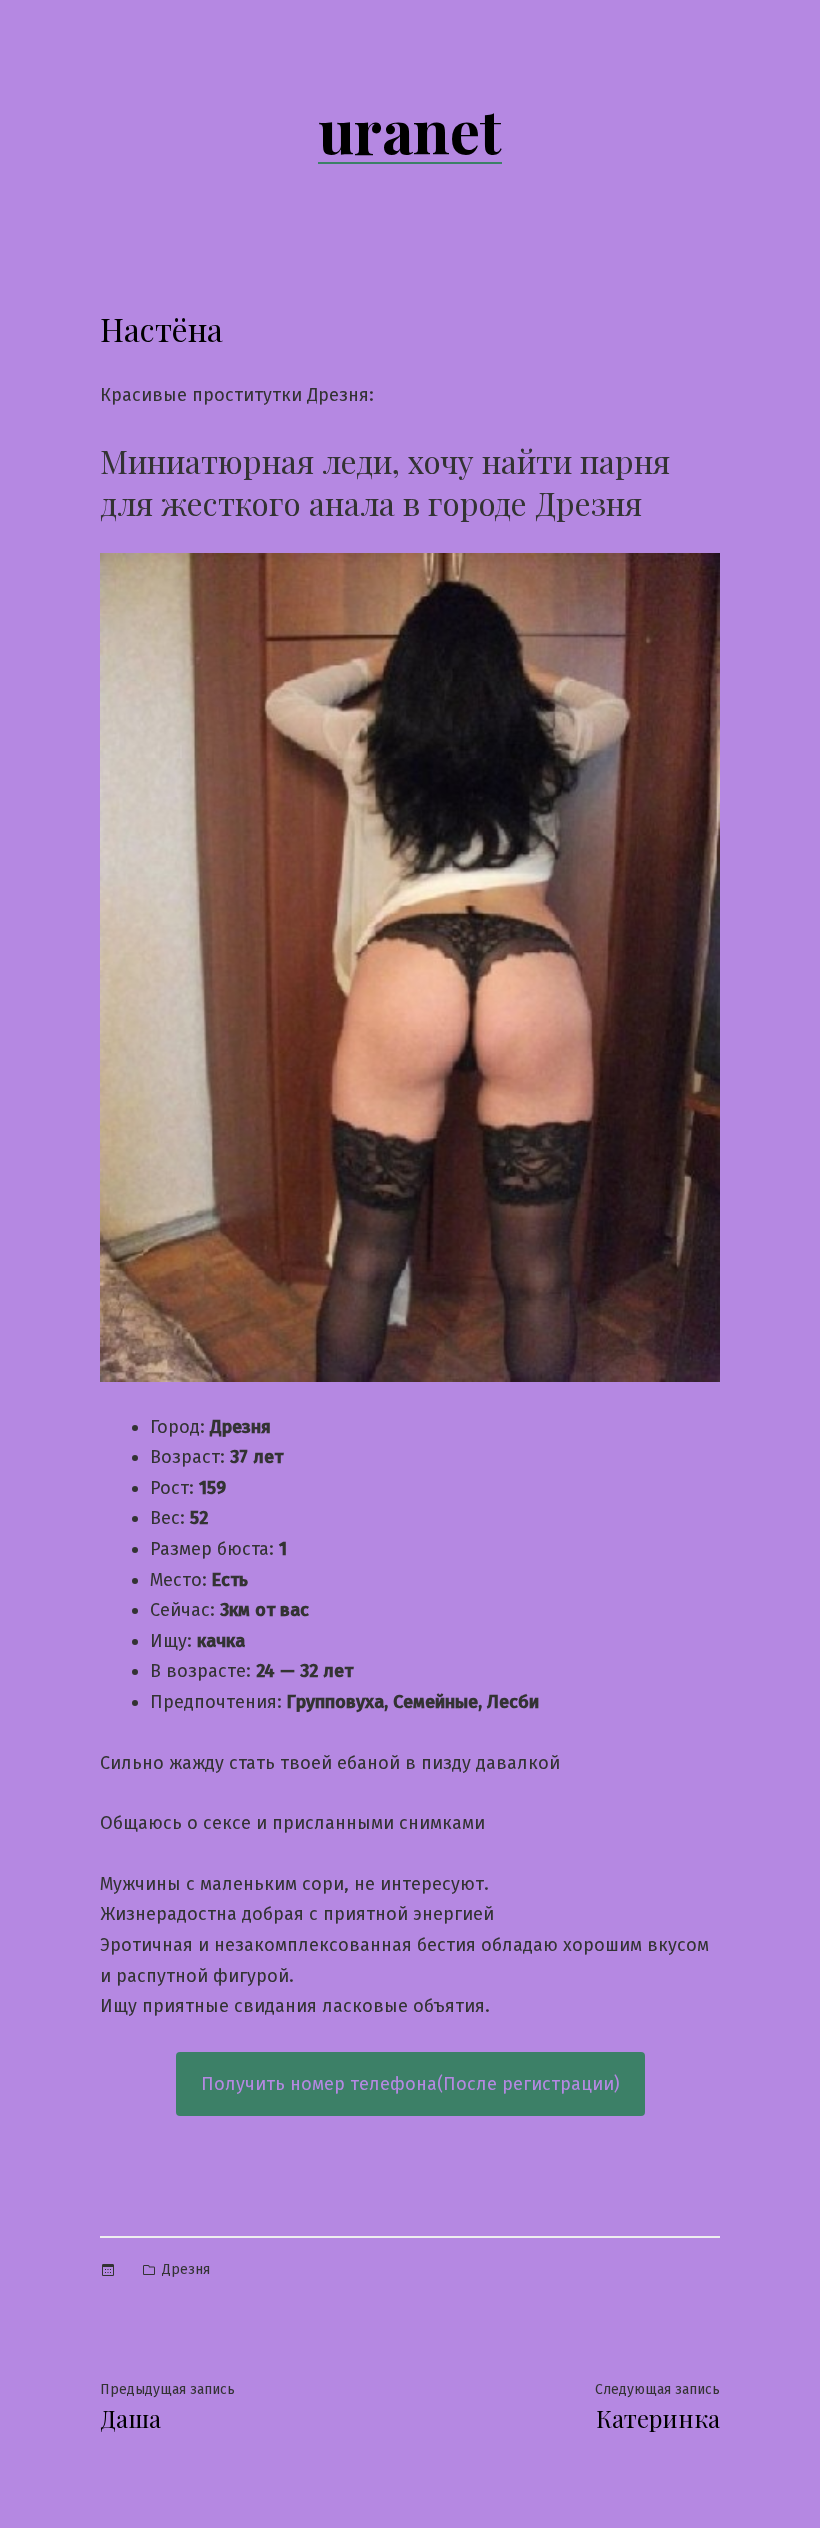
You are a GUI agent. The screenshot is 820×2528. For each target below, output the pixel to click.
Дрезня (186, 2269)
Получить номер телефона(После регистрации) (410, 2084)
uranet (410, 129)
